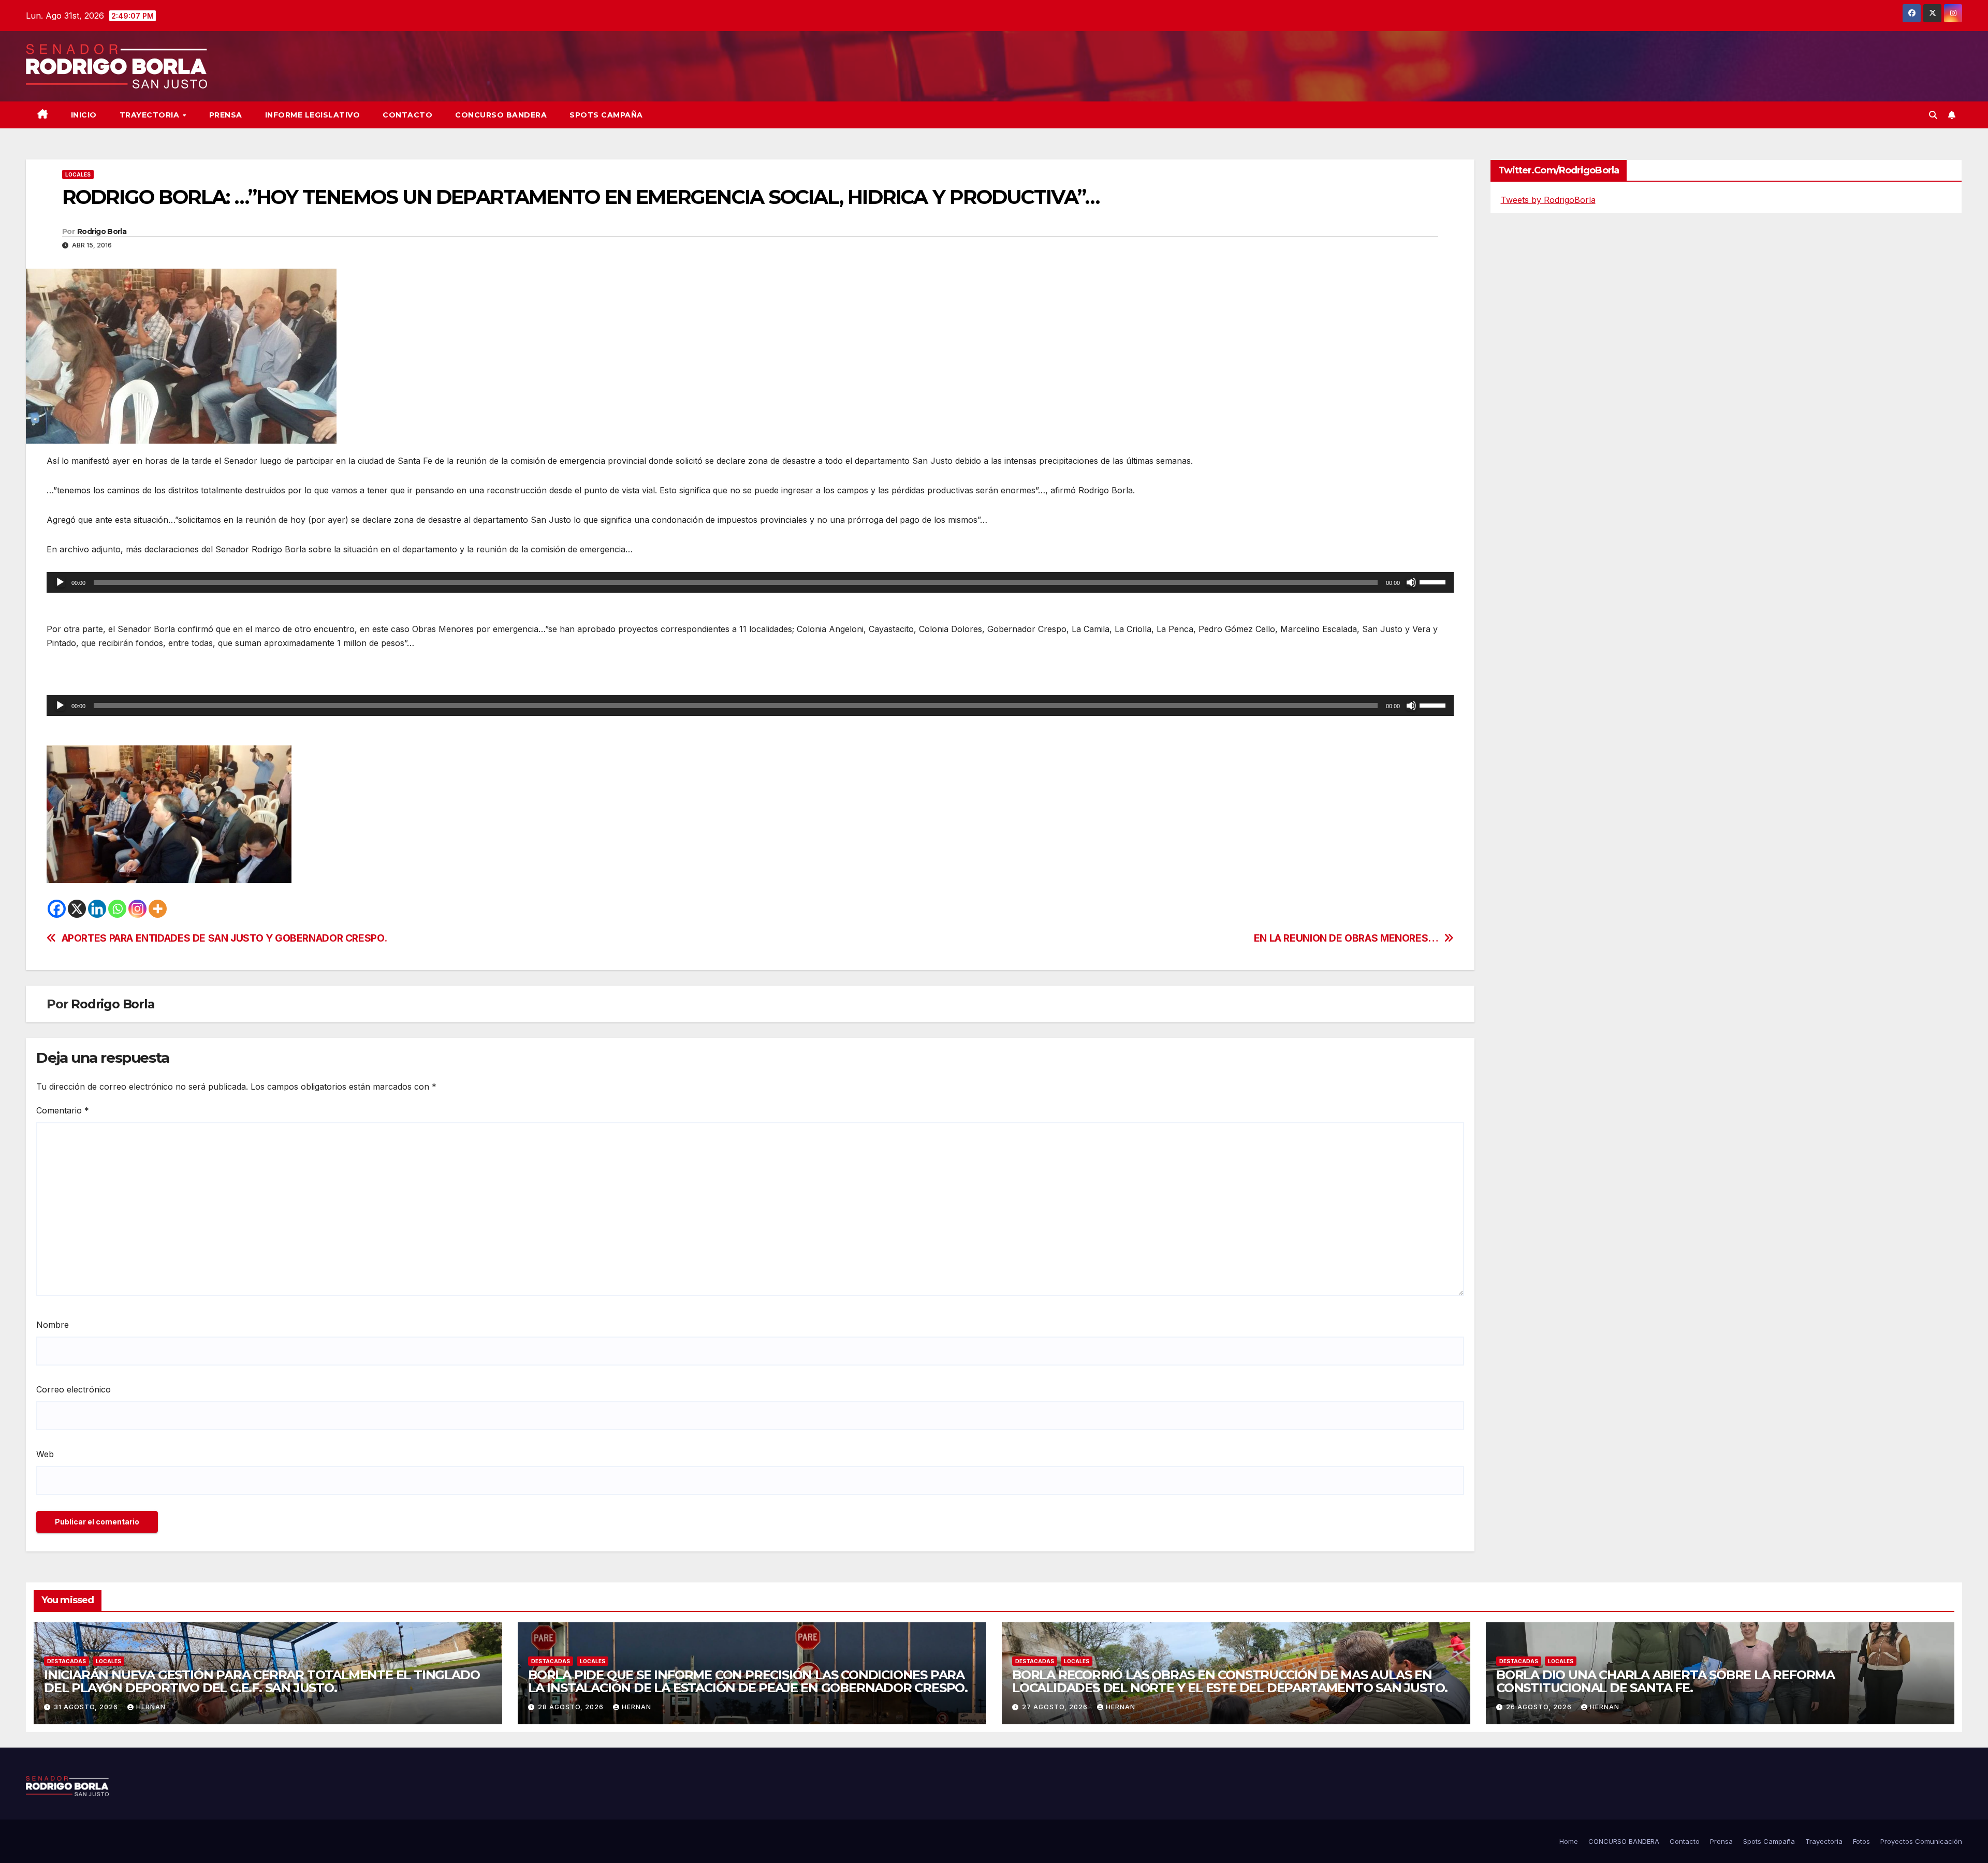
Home (1569, 1841)
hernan (151, 1707)
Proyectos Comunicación (1921, 1841)
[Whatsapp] (117, 909)
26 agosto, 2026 (1540, 1707)
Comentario (63, 1110)
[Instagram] (137, 909)
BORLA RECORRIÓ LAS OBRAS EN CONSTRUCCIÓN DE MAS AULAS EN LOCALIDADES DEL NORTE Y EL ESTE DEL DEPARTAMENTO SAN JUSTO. (1230, 1681)
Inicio (84, 115)
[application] (750, 582)
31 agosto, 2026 (87, 1707)
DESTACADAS (67, 1661)
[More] (158, 909)
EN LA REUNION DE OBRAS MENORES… (1346, 938)
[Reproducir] (60, 582)
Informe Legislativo (313, 115)
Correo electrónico (74, 1389)
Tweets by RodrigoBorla (1548, 200)
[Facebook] (57, 909)
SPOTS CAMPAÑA (606, 115)
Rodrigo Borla (102, 231)
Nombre (53, 1325)
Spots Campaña (1769, 1841)
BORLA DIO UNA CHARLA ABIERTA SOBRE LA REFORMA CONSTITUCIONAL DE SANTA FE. (1665, 1681)
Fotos (1861, 1841)
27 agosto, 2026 (1056, 1707)
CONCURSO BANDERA (501, 115)
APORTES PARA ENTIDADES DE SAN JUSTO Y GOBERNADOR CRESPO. (224, 938)
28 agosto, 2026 (572, 1707)
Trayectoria (151, 115)
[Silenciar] (1411, 582)
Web (45, 1454)
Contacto (407, 115)
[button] (1933, 115)
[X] (77, 909)
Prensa (226, 115)
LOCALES (78, 174)
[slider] (1434, 581)
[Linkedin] (97, 909)
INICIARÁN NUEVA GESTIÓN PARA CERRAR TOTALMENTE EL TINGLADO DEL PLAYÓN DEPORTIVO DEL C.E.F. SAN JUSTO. (262, 1681)
